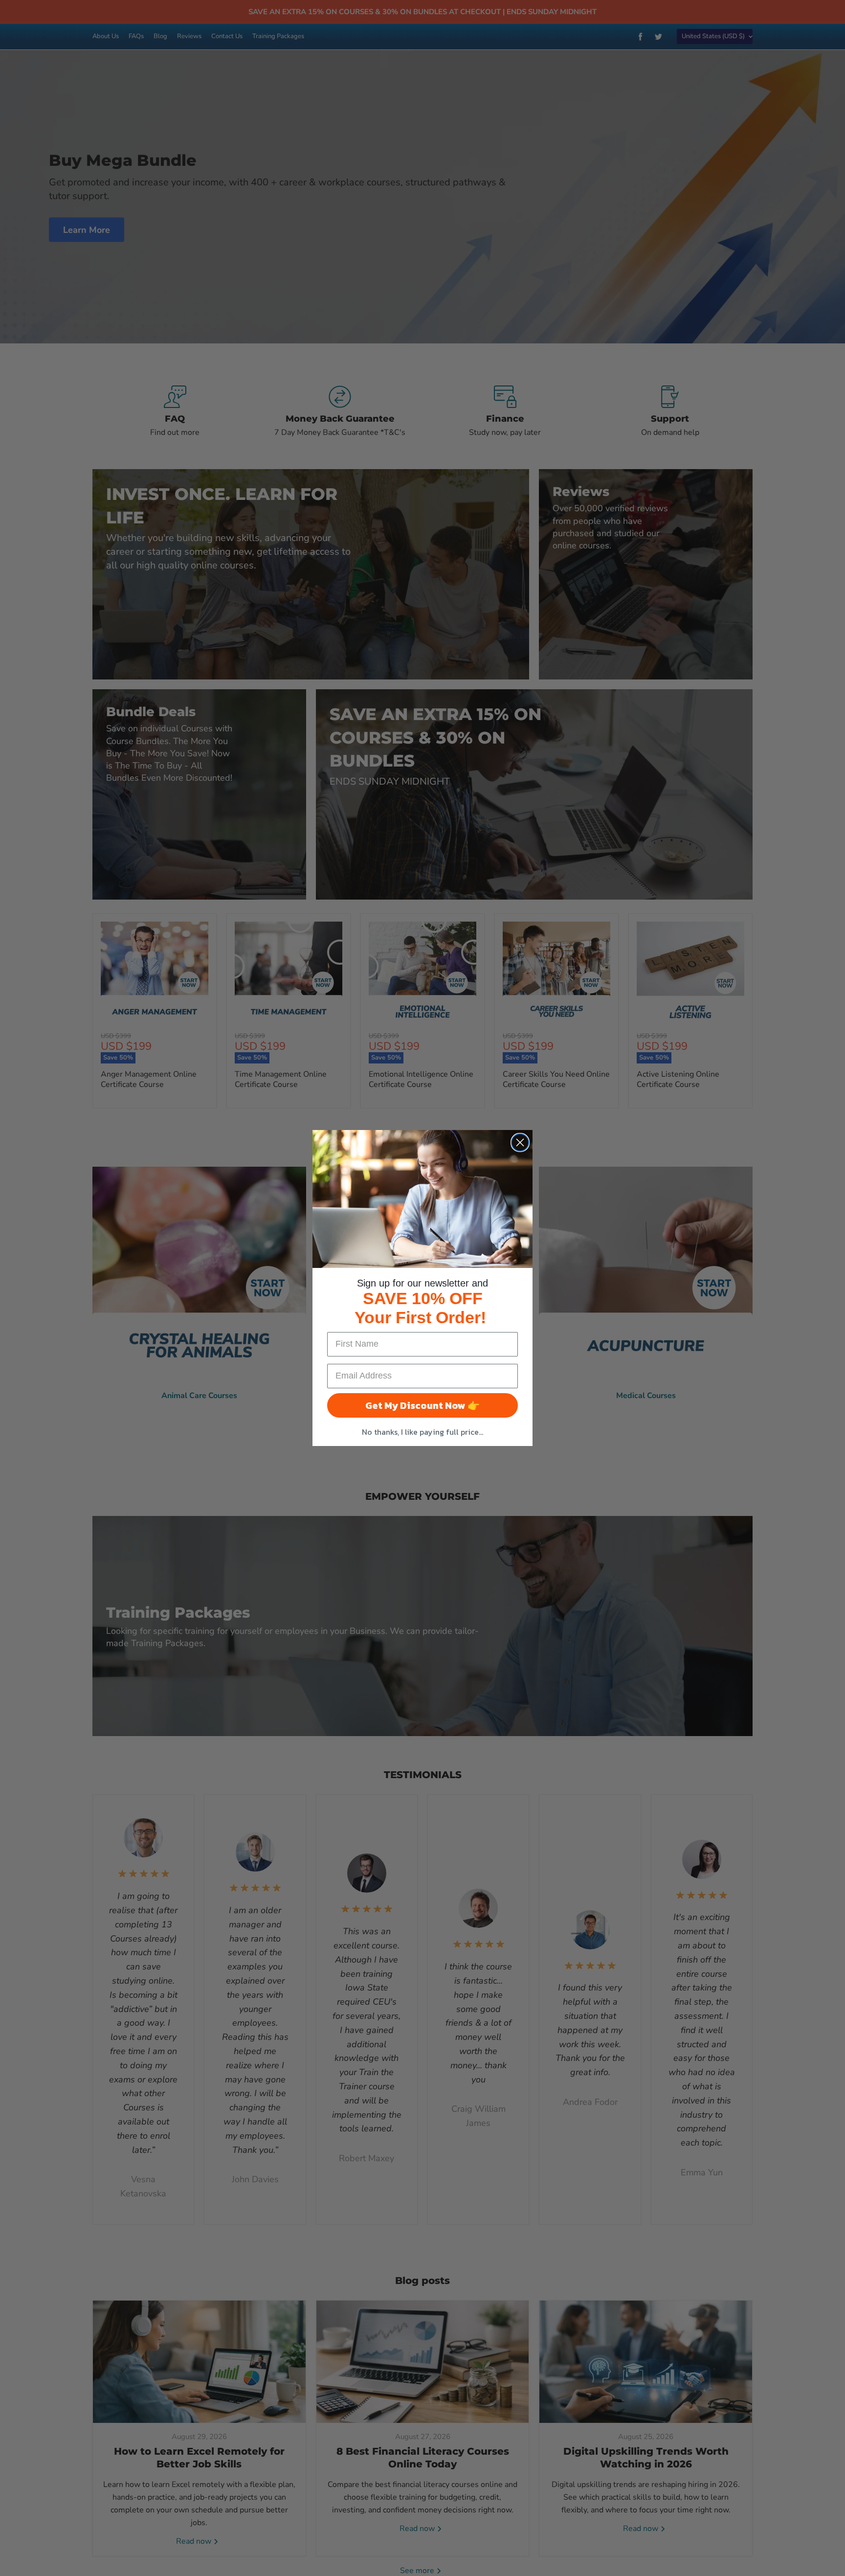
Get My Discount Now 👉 (422, 1405)
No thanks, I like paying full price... (422, 1432)
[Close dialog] (520, 1142)
